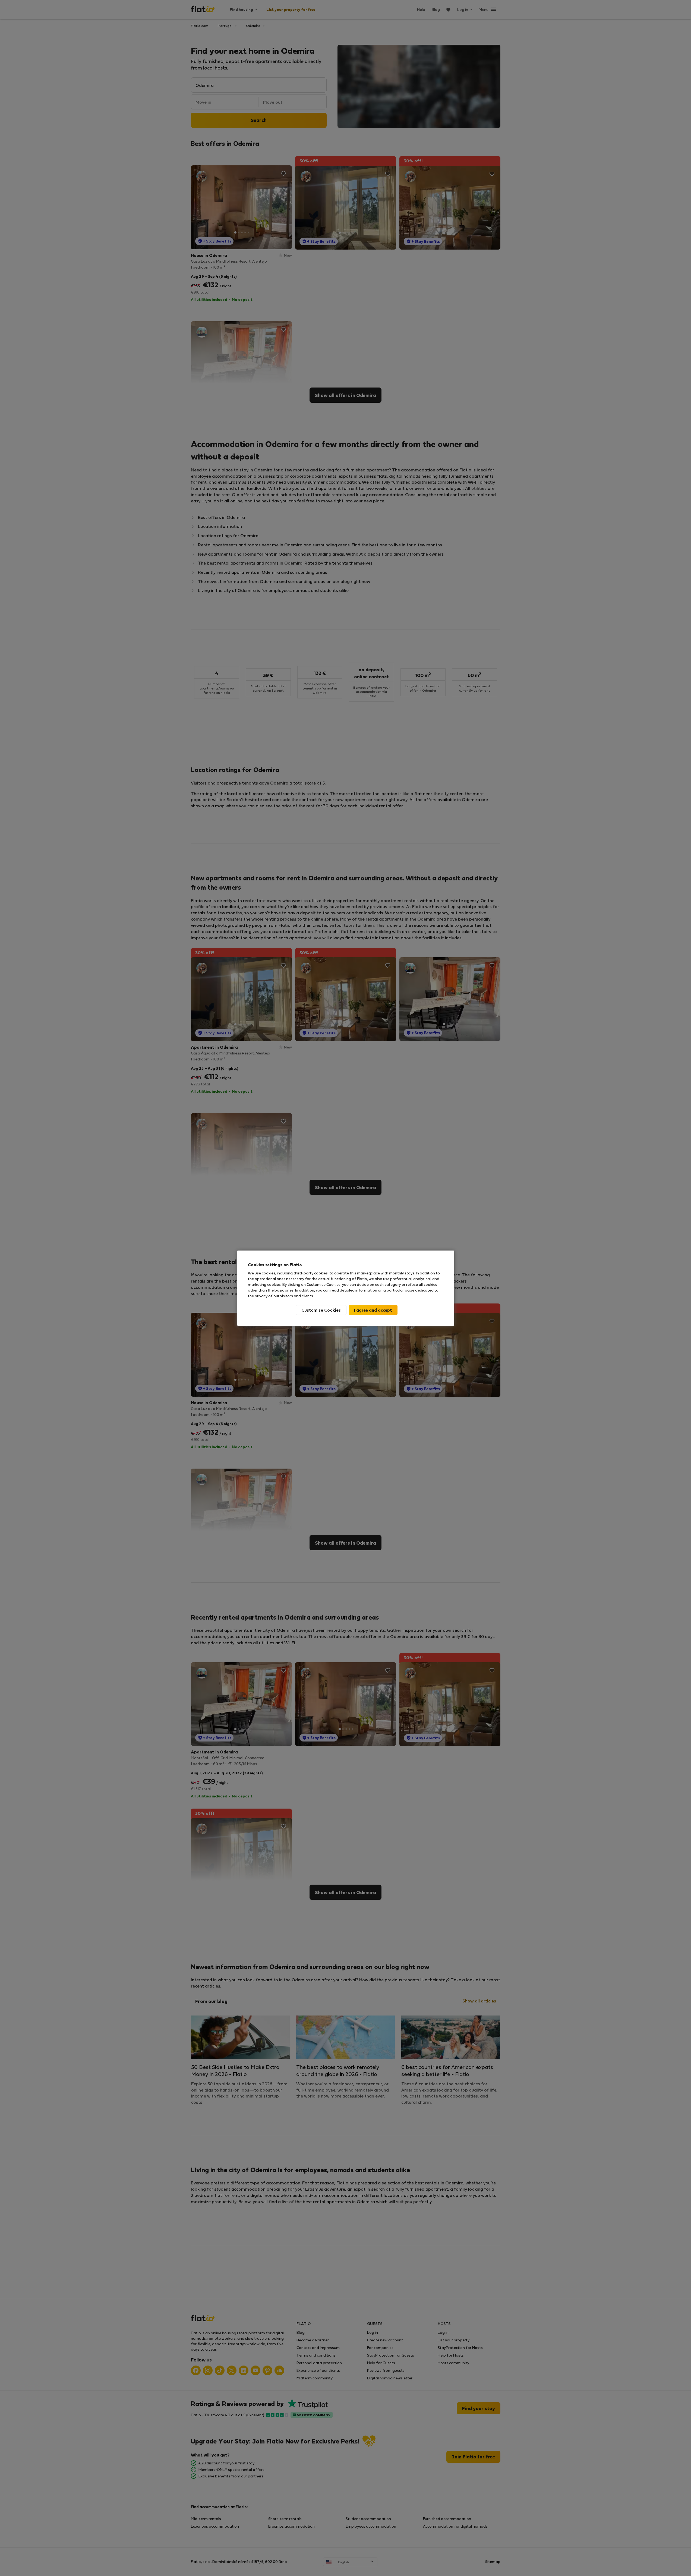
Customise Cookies (321, 1310)
